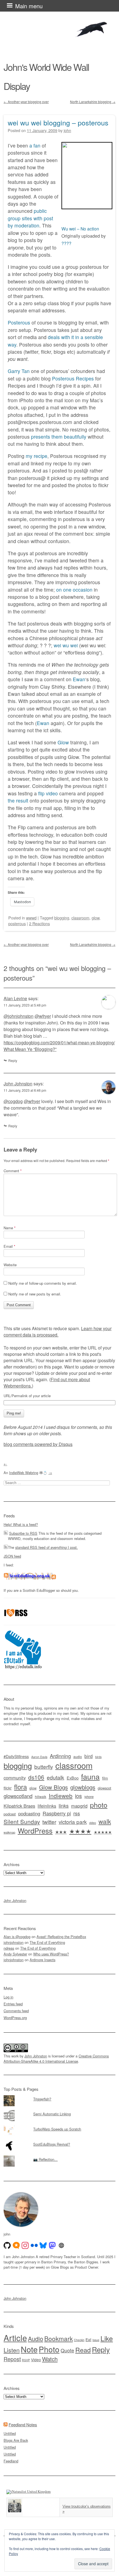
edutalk (55, 1777)
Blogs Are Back (16, 2440)
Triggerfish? (42, 2099)
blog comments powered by (38, 1444)
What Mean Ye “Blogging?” (30, 1049)
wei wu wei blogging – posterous (58, 122)
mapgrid (79, 1806)
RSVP (26, 2360)
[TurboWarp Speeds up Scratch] (59, 2125)
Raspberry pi (57, 1813)
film (105, 1778)
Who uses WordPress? (51, 1954)
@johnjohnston (19, 1016)
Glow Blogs (53, 1787)
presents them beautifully (59, 437)
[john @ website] (61, 2245)
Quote (67, 2350)
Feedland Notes (23, 2425)
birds (98, 1757)
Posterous (19, 322)
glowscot (104, 1788)
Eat (88, 2339)
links (64, 1805)
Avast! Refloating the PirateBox (61, 1937)
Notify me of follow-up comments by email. (43, 1283)
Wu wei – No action (80, 229)
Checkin (79, 2340)
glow (95, 918)
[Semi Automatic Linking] (59, 2110)
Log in (8, 1997)
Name (10, 1228)
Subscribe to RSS (23, 1533)
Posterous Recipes (73, 378)
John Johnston (18, 1084)
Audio (36, 2338)
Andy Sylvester (15, 1954)
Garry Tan (19, 371)
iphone (89, 1797)
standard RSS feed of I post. (46, 1547)
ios (78, 1796)
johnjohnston (14, 1942)
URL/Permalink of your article (27, 1396)
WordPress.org (15, 2018)
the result (18, 800)
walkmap (9, 1832)
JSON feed (12, 1556)
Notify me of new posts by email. (35, 1294)
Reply (13, 1060)
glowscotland (18, 1796)
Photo (49, 2349)
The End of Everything (47, 1942)
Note (29, 2349)
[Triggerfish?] (59, 2095)
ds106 (36, 1777)
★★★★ (80, 1831)
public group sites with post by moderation (30, 218)
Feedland (11, 2461)
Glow (63, 742)
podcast (10, 1814)
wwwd (31, 918)
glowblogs (83, 1787)
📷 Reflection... (45, 2159)
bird (89, 1756)
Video (36, 2360)
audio (78, 1757)
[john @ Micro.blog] (16, 2245)
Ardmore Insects (42, 1960)
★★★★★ (103, 1832)
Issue (96, 2340)
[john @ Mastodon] (52, 2245)
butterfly (44, 1766)
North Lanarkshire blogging (93, 102)
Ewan (79, 679)
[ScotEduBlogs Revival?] (59, 2140)
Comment (13, 1171)
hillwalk (41, 1797)
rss (77, 1813)
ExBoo (73, 1778)
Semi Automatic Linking (52, 2114)
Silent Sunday (22, 1821)
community (15, 1778)
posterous (17, 923)
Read (83, 2350)
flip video (48, 793)
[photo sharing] (87, 207)
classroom (80, 918)
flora (20, 1787)
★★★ (61, 1832)
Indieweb (61, 1796)
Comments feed (16, 2011)
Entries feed (13, 2004)
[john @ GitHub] (7, 2245)
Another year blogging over (26, 102)
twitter (49, 1822)
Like (107, 2338)
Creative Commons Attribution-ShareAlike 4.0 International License (56, 2059)
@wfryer (43, 1016)
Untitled (10, 2433)
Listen (12, 2350)
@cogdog (13, 1101)
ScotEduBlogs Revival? (52, 2144)
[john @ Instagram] (25, 2245)
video (93, 1823)
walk (105, 1821)
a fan (35, 145)
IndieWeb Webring (24, 1473)
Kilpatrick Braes (19, 1806)
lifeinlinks (47, 1806)
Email (9, 1246)
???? (66, 243)
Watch (50, 2359)
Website (10, 1265)
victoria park (73, 1822)
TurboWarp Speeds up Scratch (57, 2129)
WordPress (35, 1831)
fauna (90, 1776)
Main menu (29, 6)
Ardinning (60, 1756)
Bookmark (59, 2338)
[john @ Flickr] (34, 2245)
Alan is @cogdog (17, 1937)
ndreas (9, 1948)
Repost (12, 2359)
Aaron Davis (39, 1757)
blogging (62, 918)
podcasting (29, 1813)
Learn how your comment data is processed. (58, 1332)
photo (99, 1805)
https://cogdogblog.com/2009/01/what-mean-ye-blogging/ (59, 1043)
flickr (8, 1788)
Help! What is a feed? (21, 1524)
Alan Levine (15, 998)
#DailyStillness (16, 1756)
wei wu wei (66, 645)
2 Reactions (39, 923)
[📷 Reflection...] (59, 2156)
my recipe (37, 456)
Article (15, 2338)
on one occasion (74, 590)
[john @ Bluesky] (43, 2245)
